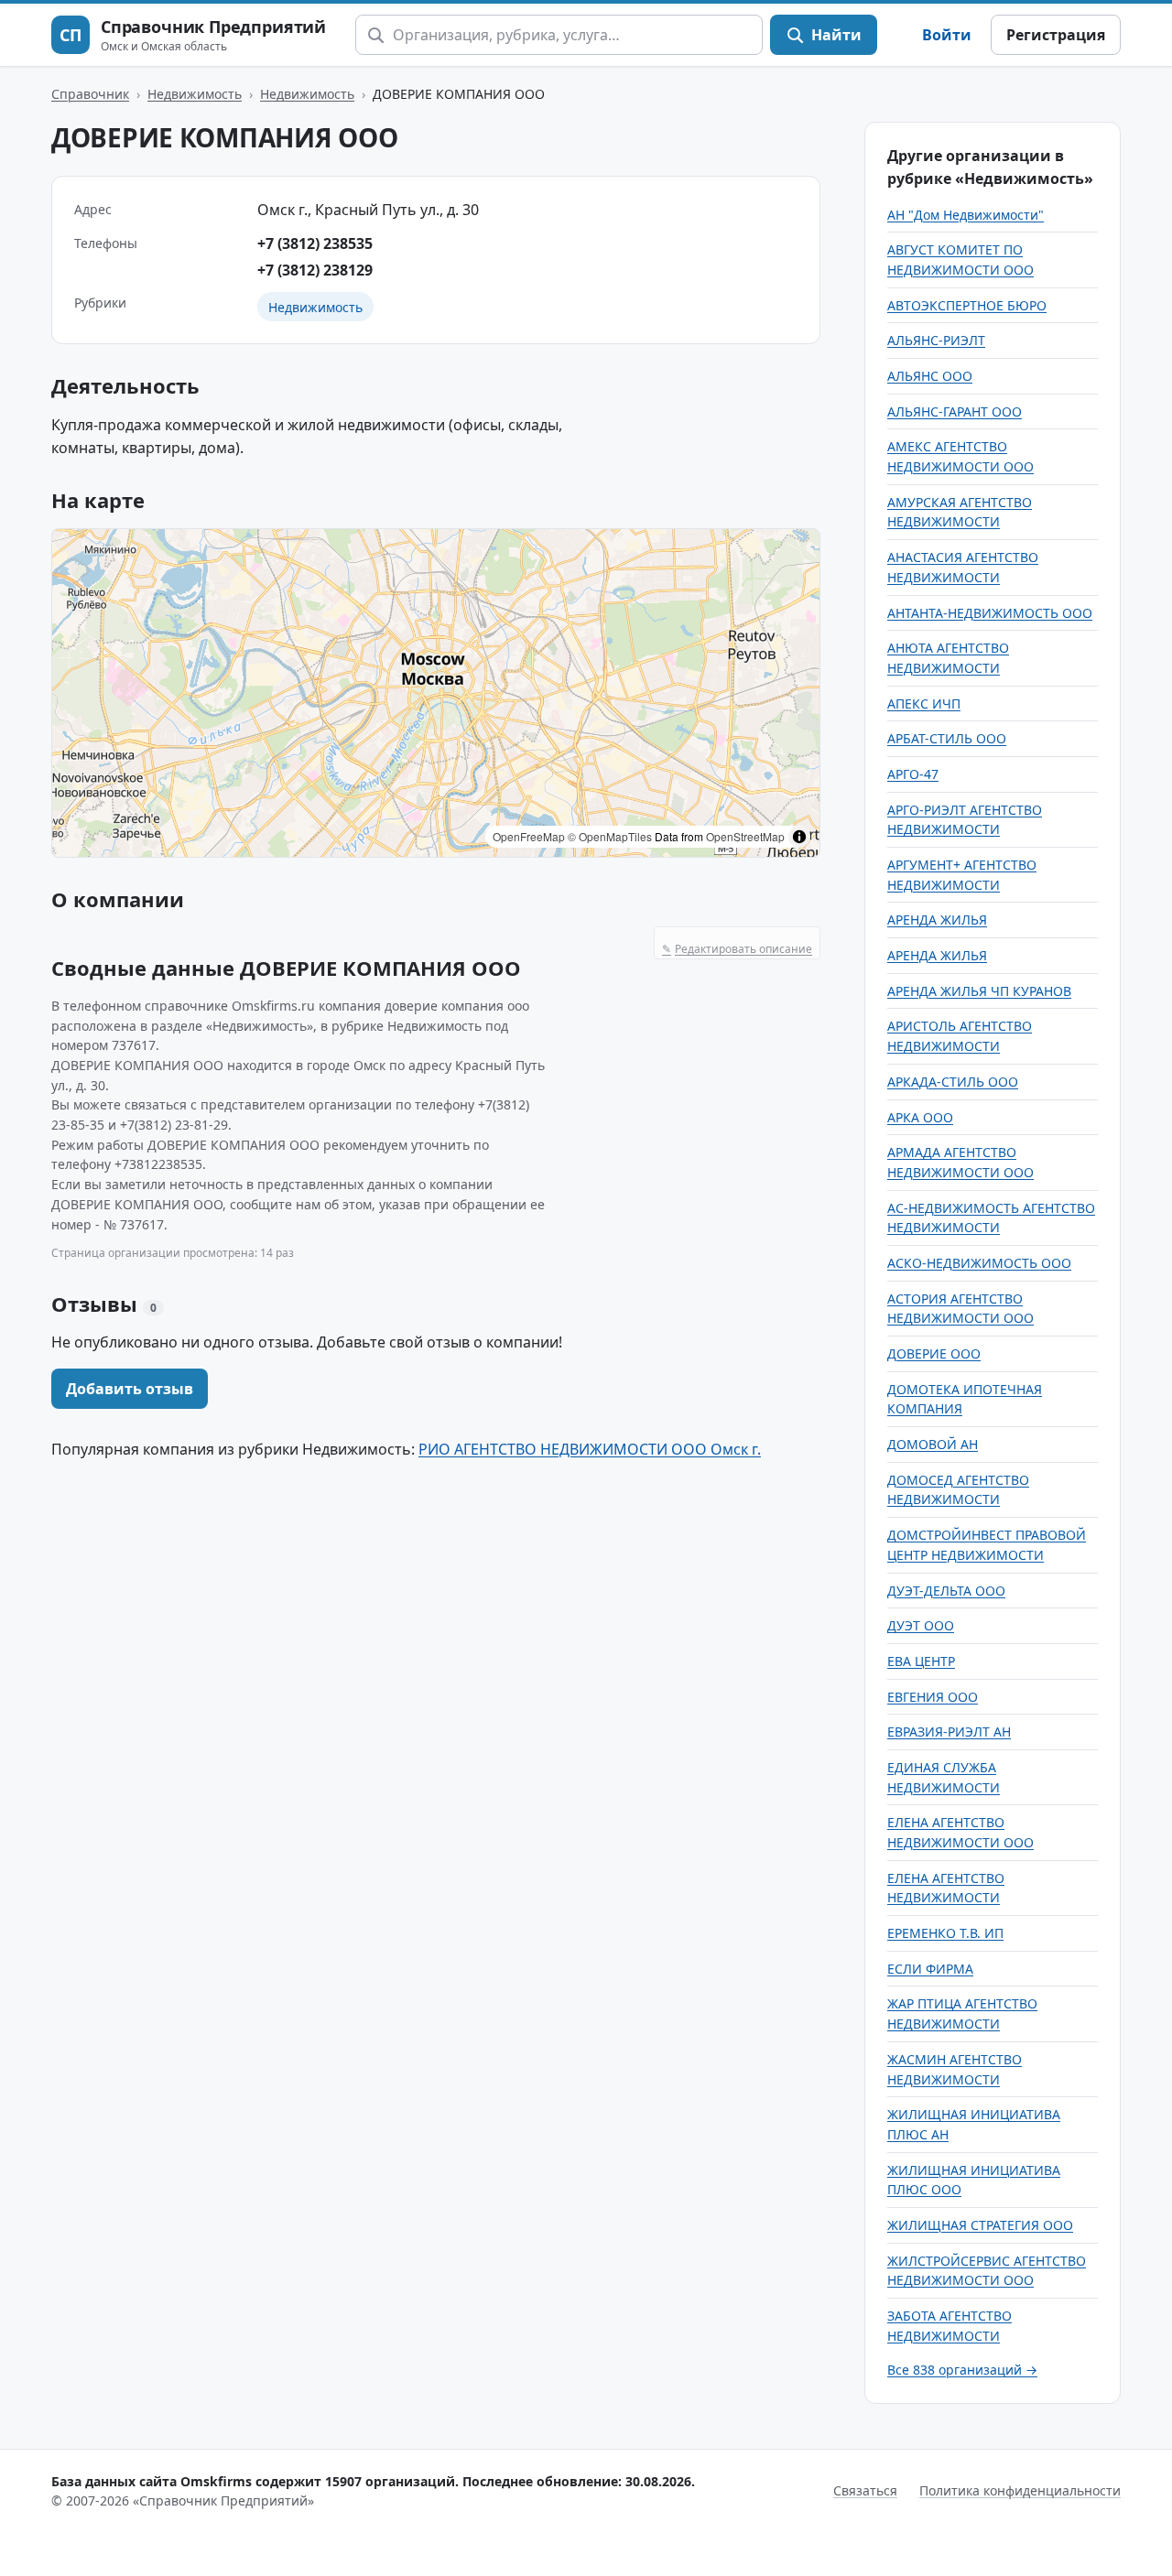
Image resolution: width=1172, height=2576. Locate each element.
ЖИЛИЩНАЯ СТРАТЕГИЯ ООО (980, 2225)
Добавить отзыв (130, 1389)
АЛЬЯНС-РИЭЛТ (936, 340)
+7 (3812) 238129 (315, 270)
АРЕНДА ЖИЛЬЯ (937, 920)
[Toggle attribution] (799, 837)
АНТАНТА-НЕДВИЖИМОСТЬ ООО (990, 613)
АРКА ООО (920, 1117)
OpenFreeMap (529, 836)
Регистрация (1056, 35)
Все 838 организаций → (962, 2370)
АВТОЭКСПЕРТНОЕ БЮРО (967, 305)
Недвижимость (195, 94)
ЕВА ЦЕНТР (921, 1661)
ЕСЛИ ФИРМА (930, 1969)
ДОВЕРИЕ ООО (934, 1353)
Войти (947, 35)
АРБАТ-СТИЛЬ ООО (947, 738)
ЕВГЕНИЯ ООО (933, 1697)
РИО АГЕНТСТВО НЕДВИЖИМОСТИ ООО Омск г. (590, 1449)
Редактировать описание (737, 949)
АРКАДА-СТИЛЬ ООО (953, 1082)
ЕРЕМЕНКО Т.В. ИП (945, 1933)
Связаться (865, 2490)
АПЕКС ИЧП (924, 704)
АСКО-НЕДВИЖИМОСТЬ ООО (979, 1263)
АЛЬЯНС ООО (930, 376)
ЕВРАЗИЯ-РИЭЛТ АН (949, 1732)
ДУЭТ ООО (921, 1625)
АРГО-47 (913, 774)
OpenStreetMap (745, 836)
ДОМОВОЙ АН (933, 1444)
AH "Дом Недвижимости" (966, 215)
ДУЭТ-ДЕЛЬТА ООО (946, 1591)
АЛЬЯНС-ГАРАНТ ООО (955, 411)
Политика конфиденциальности (1020, 2490)
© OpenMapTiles (610, 836)
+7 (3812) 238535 (315, 244)
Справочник (90, 94)
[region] (436, 693)
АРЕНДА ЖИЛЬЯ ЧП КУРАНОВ (979, 991)
